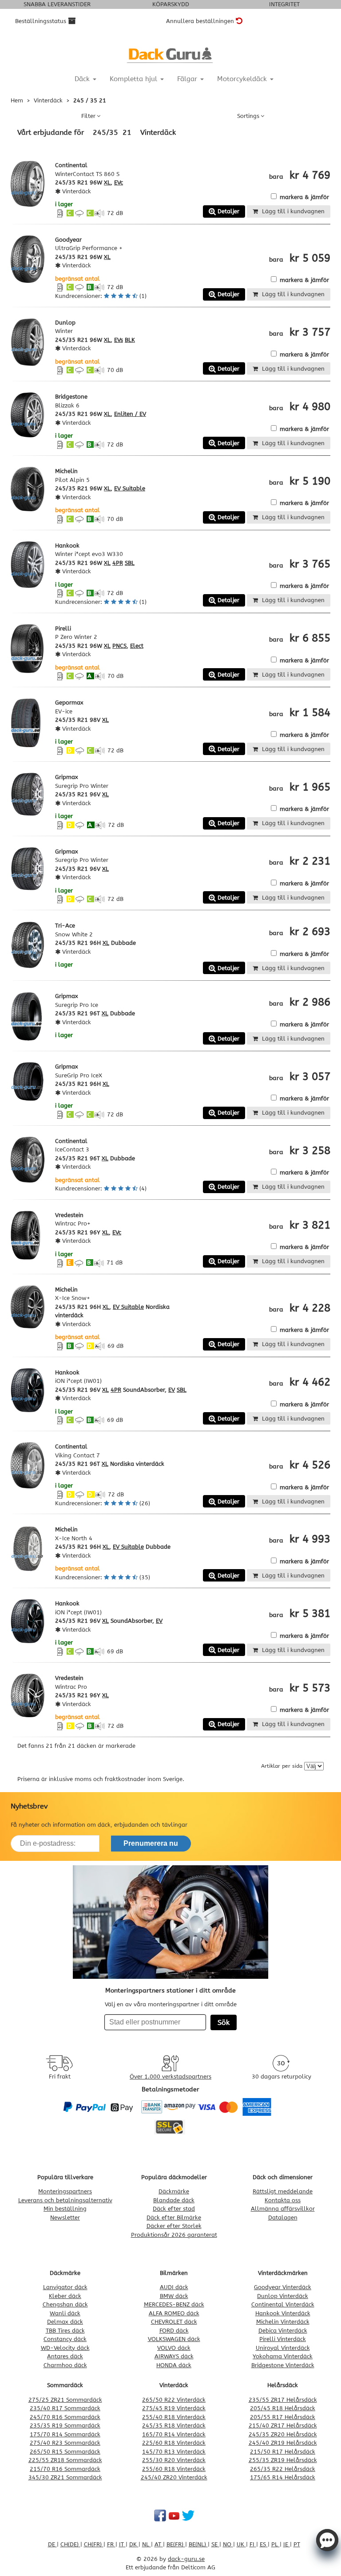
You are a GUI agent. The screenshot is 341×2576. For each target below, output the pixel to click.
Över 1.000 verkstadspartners (170, 2077)
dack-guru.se (186, 2559)
